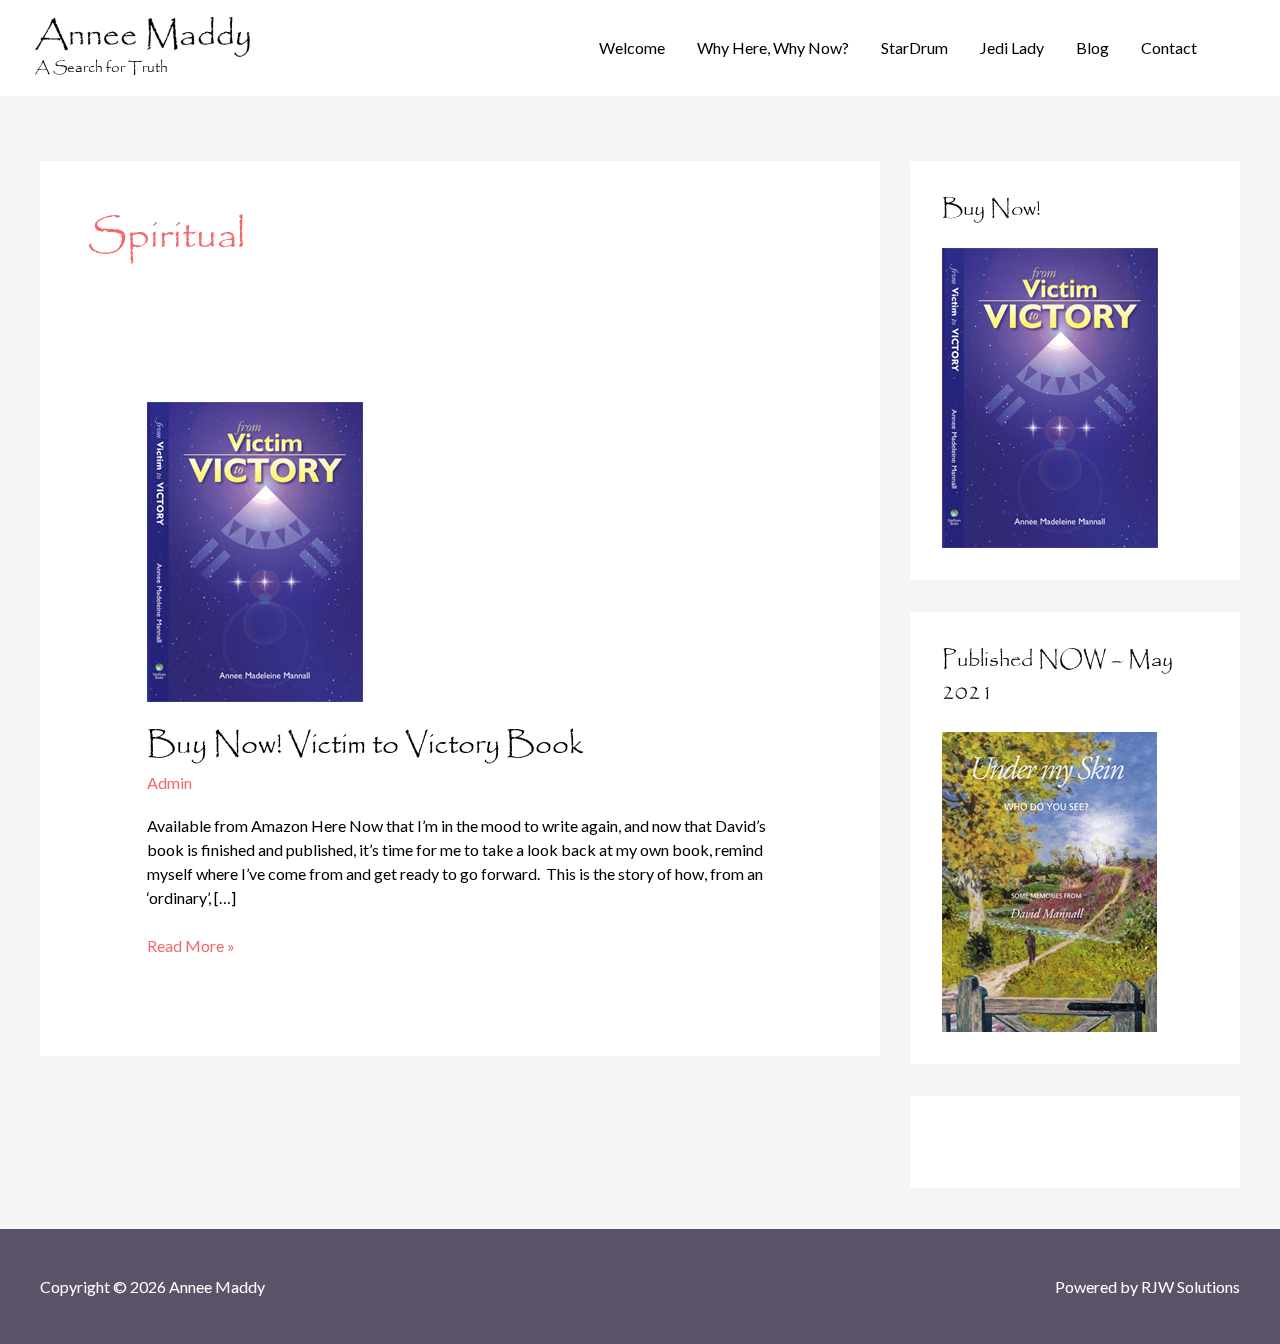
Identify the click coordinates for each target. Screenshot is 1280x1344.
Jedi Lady (1012, 47)
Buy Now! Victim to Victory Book (365, 745)
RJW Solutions (1190, 1286)
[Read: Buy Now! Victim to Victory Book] (255, 549)
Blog (1092, 47)
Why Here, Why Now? (773, 47)
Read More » (191, 946)
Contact (1169, 47)
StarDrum (914, 47)
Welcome (632, 47)
